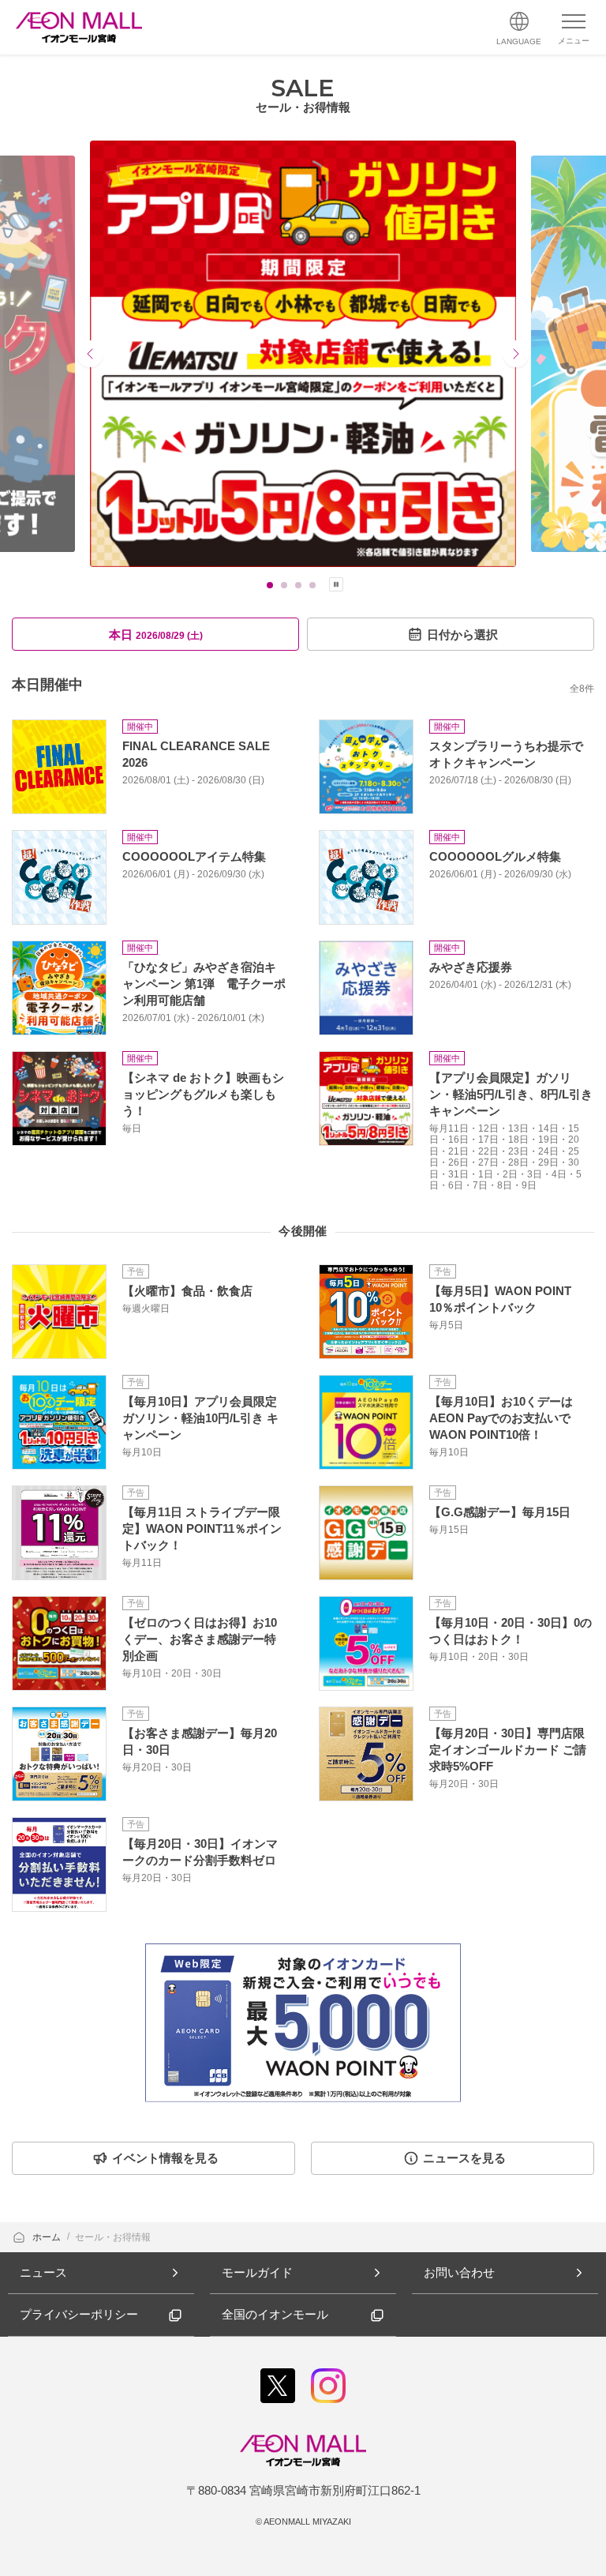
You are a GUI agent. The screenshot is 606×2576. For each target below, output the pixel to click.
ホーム (48, 2237)
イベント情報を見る (165, 2158)
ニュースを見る (464, 2158)
